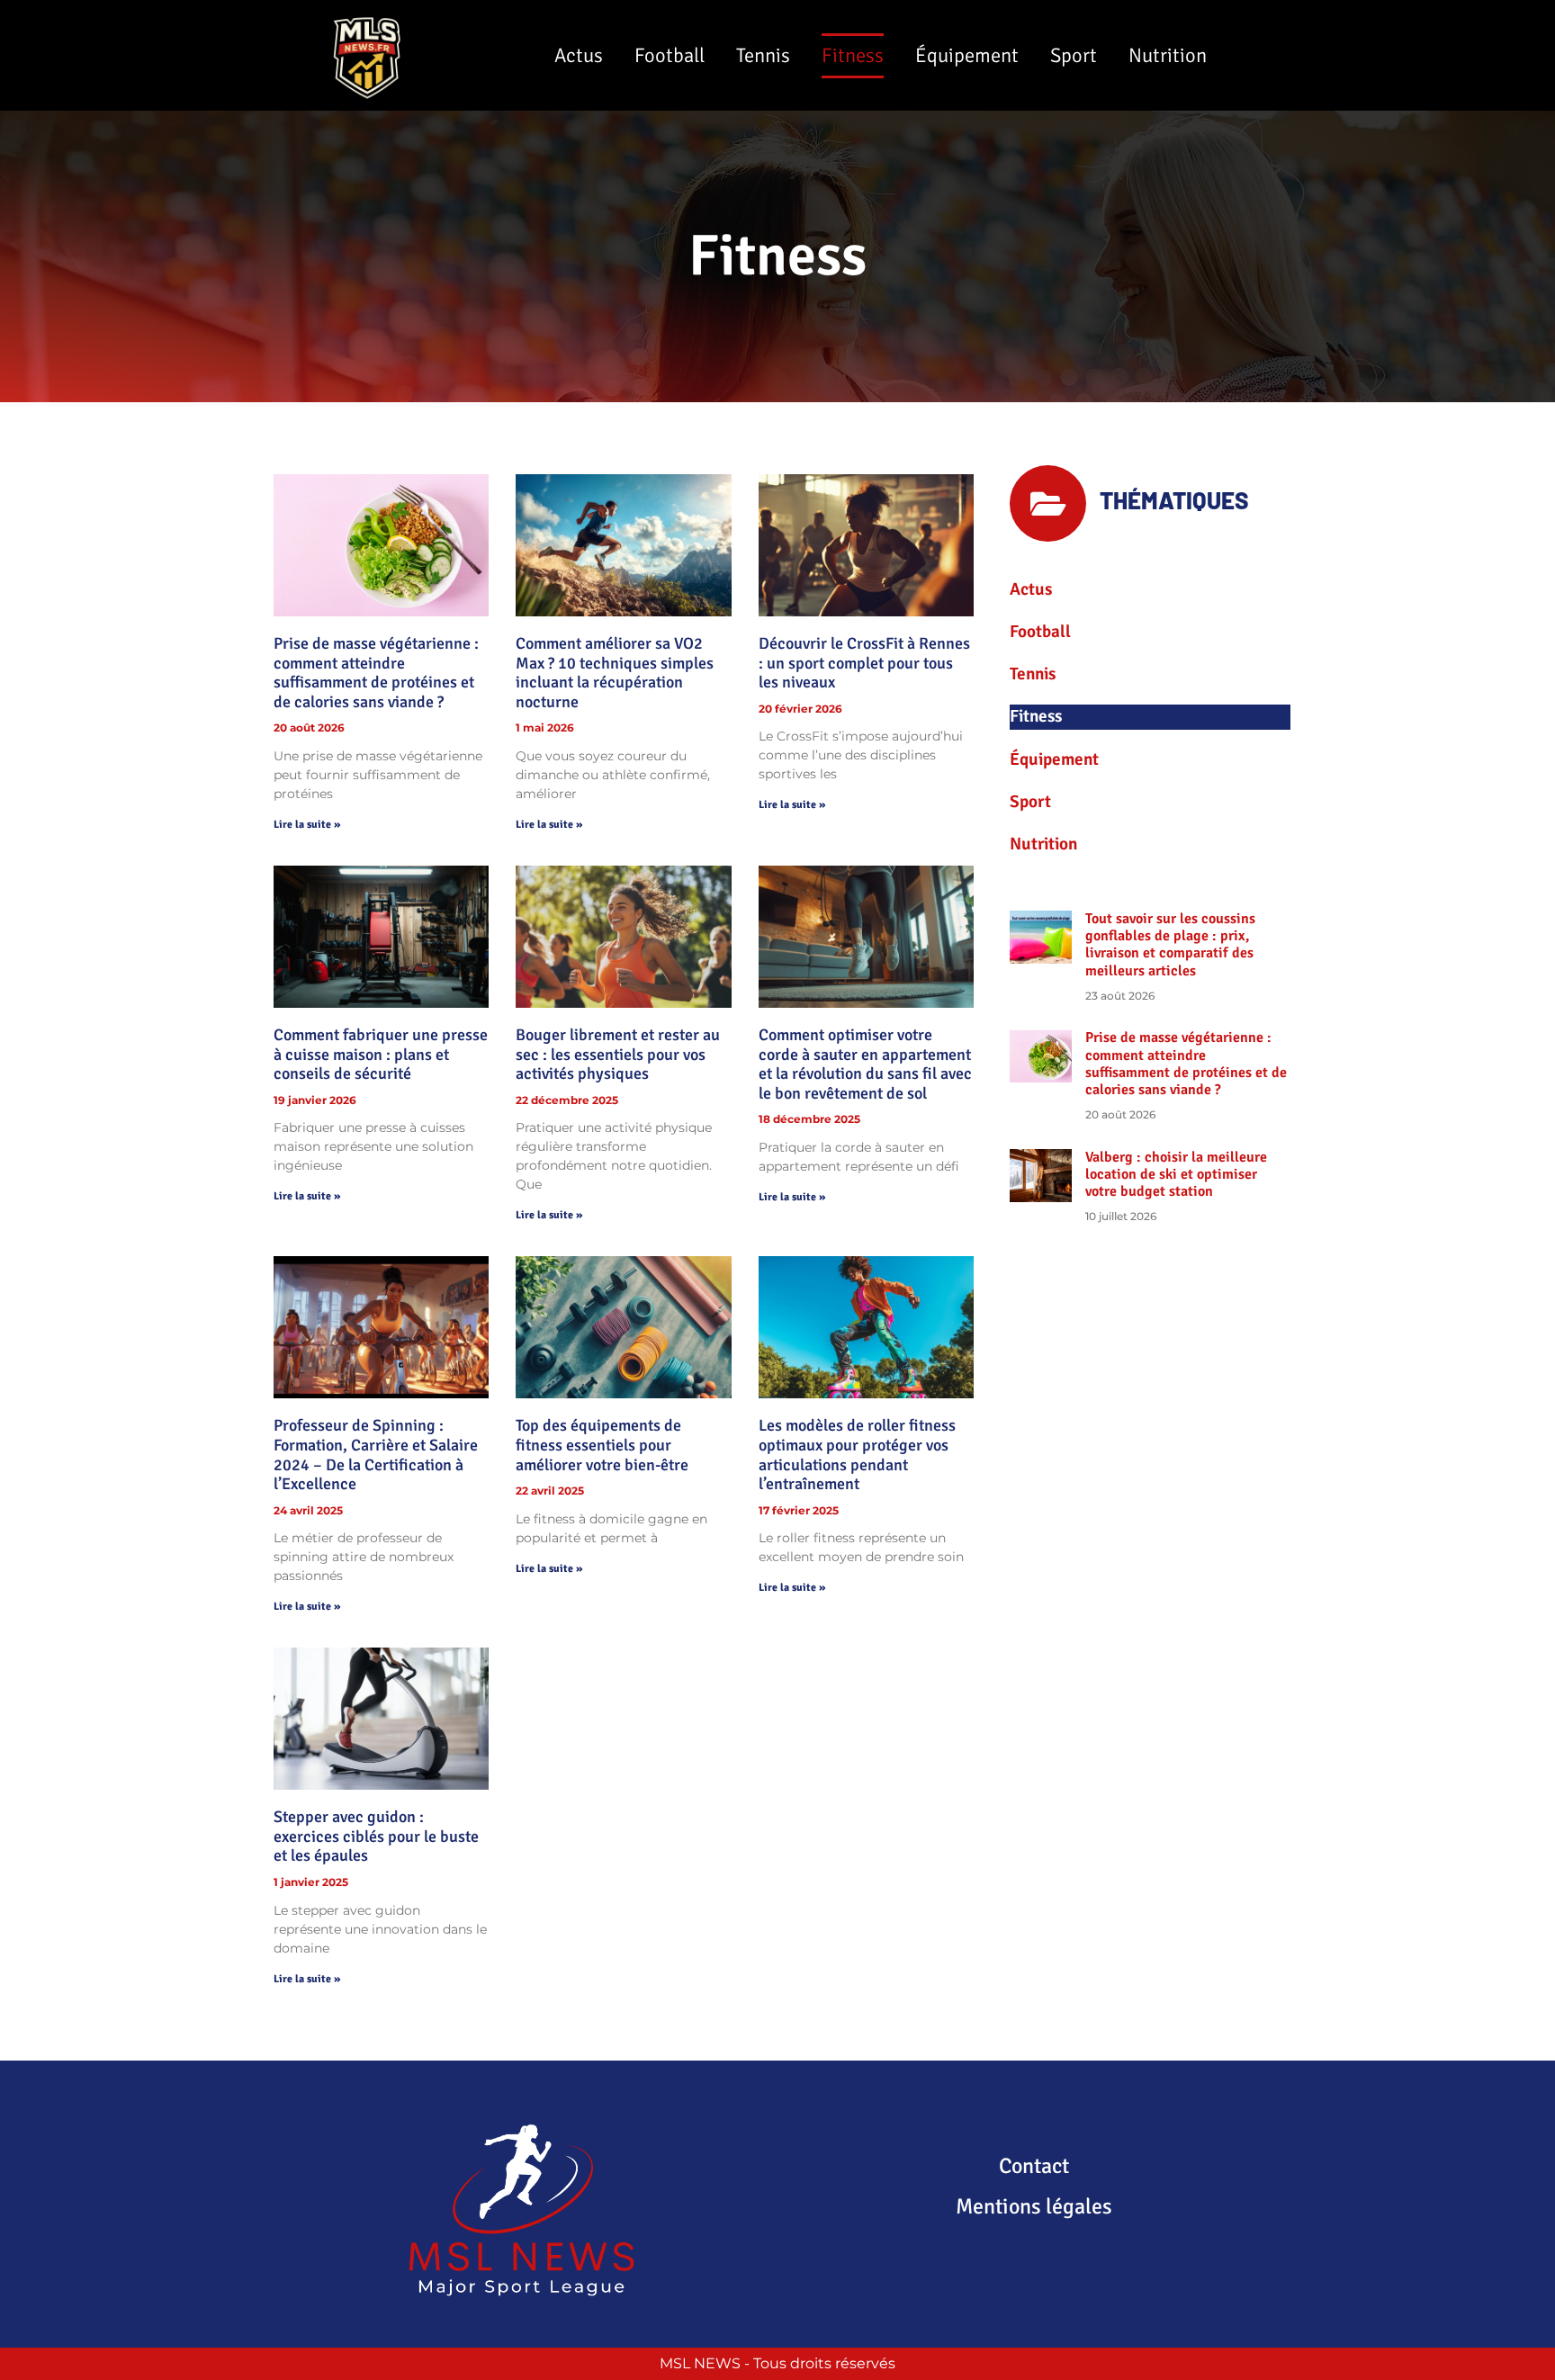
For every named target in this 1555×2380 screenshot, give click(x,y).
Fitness (853, 56)
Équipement (967, 56)
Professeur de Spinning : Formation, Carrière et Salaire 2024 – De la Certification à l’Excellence (376, 1455)
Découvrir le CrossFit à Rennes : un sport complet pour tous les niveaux (864, 663)
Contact (1034, 2166)
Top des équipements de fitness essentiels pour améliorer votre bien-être (602, 1445)
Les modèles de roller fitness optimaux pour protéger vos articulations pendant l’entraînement (857, 1455)
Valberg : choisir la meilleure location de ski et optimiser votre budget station (1176, 1174)
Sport (1074, 56)
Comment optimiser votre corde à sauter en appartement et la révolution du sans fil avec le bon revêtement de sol (865, 1064)
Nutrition (1168, 56)
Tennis (763, 56)
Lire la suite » (307, 825)
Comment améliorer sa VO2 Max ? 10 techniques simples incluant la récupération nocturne (615, 673)
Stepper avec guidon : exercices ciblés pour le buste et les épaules (376, 1836)
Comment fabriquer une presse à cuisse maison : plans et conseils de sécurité (381, 1054)
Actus (579, 56)
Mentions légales (1034, 2206)
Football (670, 56)
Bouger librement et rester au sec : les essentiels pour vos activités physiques (618, 1054)
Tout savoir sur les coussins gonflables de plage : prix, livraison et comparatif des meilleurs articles (1170, 945)
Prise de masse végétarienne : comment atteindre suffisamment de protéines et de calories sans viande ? (376, 673)
